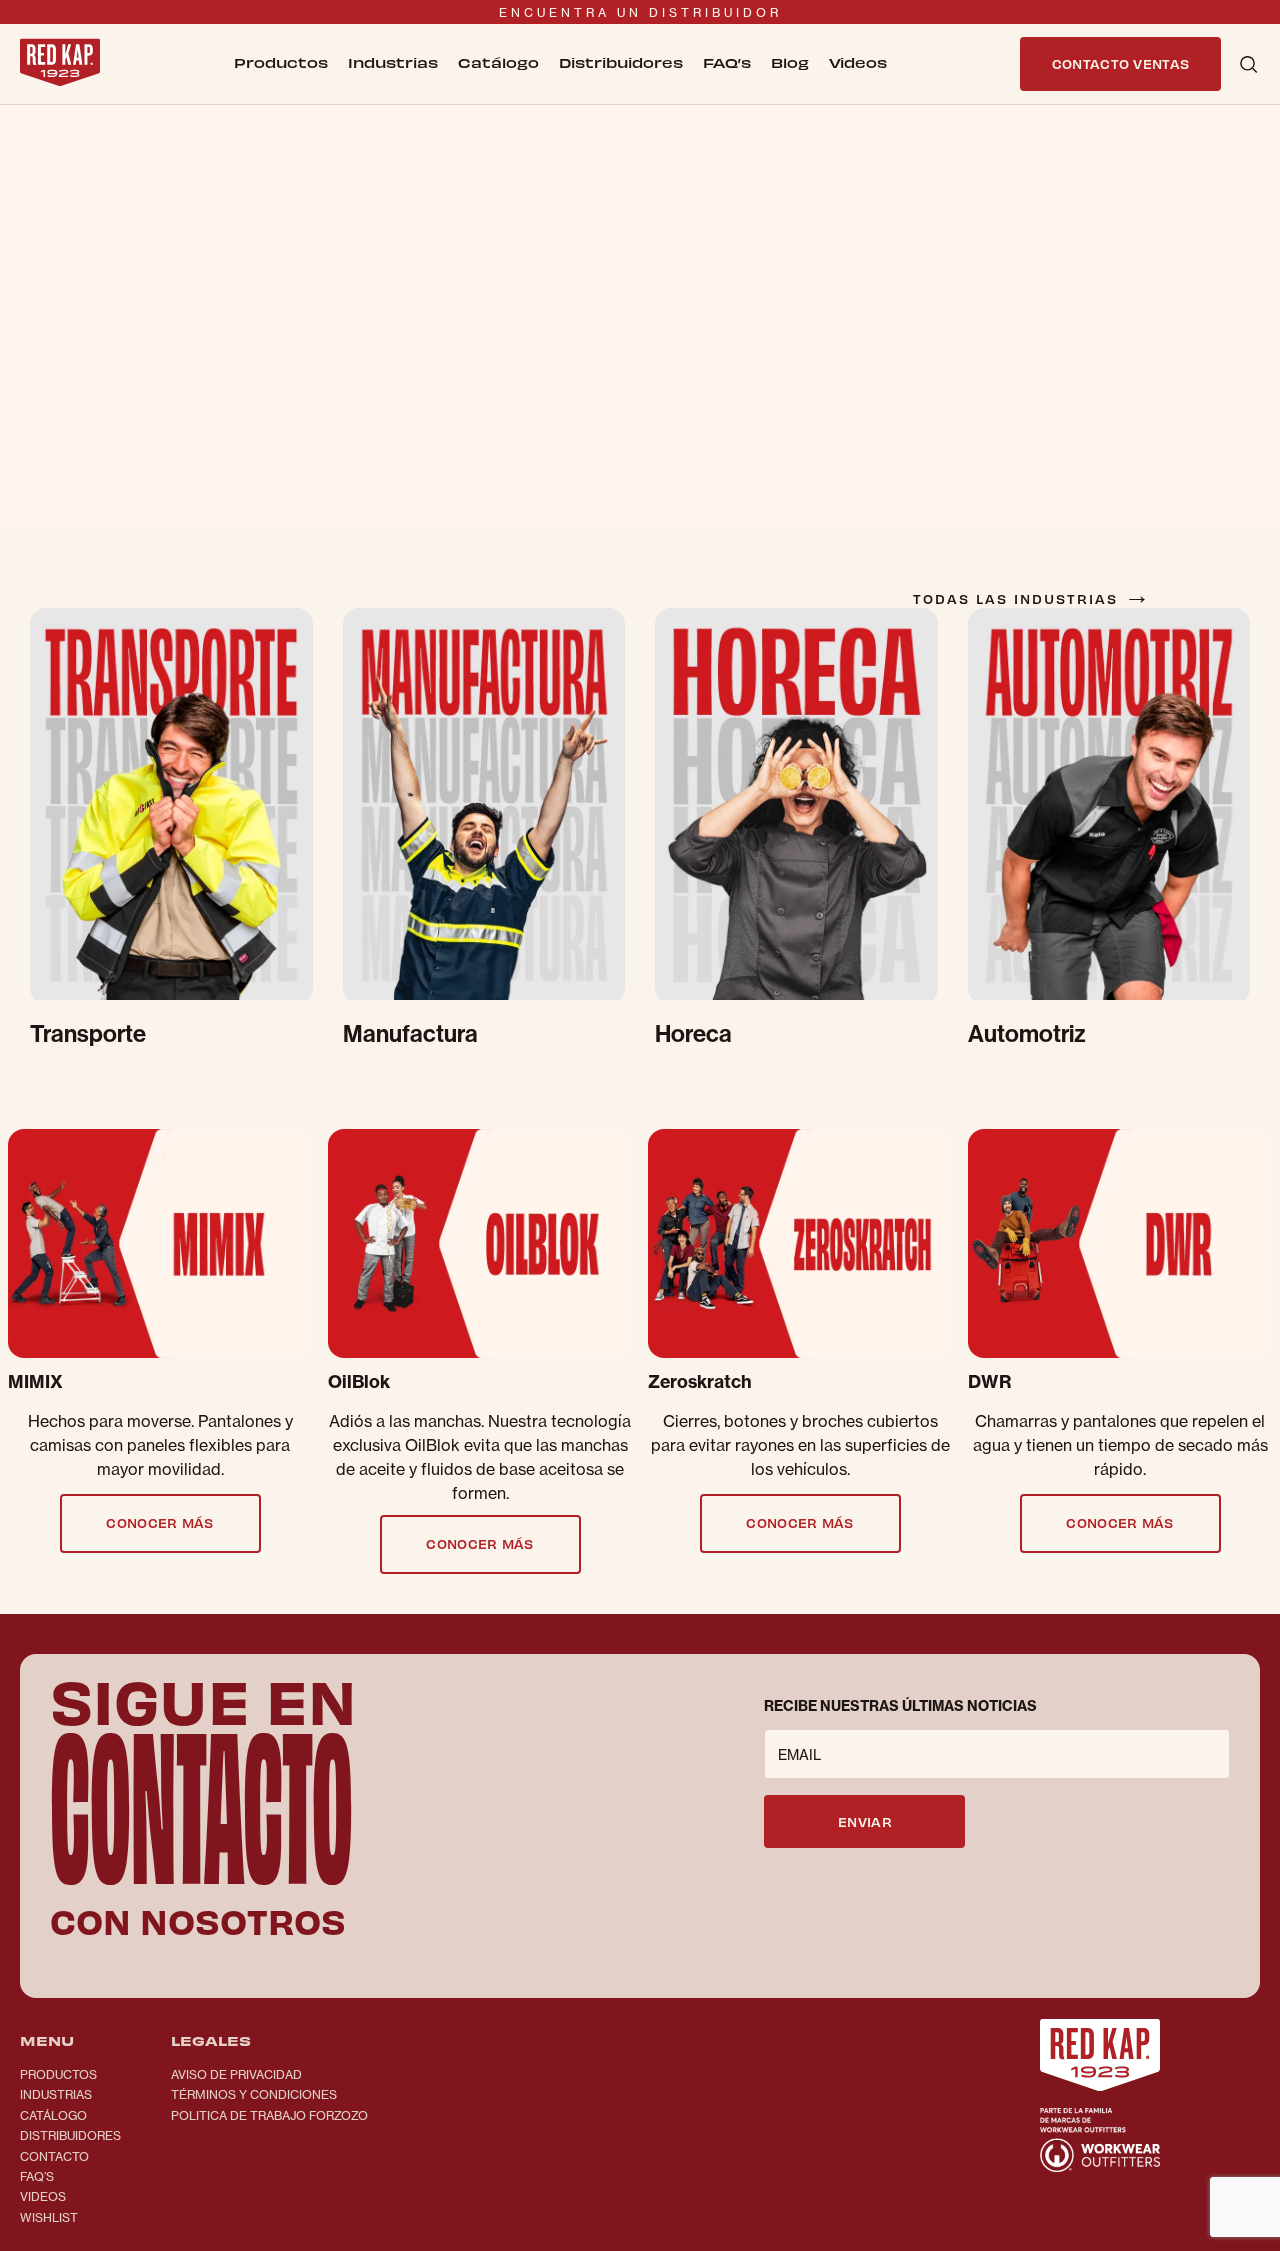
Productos (58, 2074)
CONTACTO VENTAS (1121, 63)
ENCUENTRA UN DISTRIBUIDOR (640, 12)
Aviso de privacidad (236, 2074)
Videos (43, 2196)
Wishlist (49, 2217)
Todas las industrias (1032, 598)
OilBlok (359, 1382)
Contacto (54, 2156)
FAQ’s (727, 62)
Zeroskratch (700, 1382)
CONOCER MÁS (160, 1522)
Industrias (56, 2094)
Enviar (865, 1821)
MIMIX (35, 1382)
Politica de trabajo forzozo (269, 2115)
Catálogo (498, 62)
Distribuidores (621, 62)
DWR (990, 1382)
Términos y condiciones (254, 2094)
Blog (790, 62)
